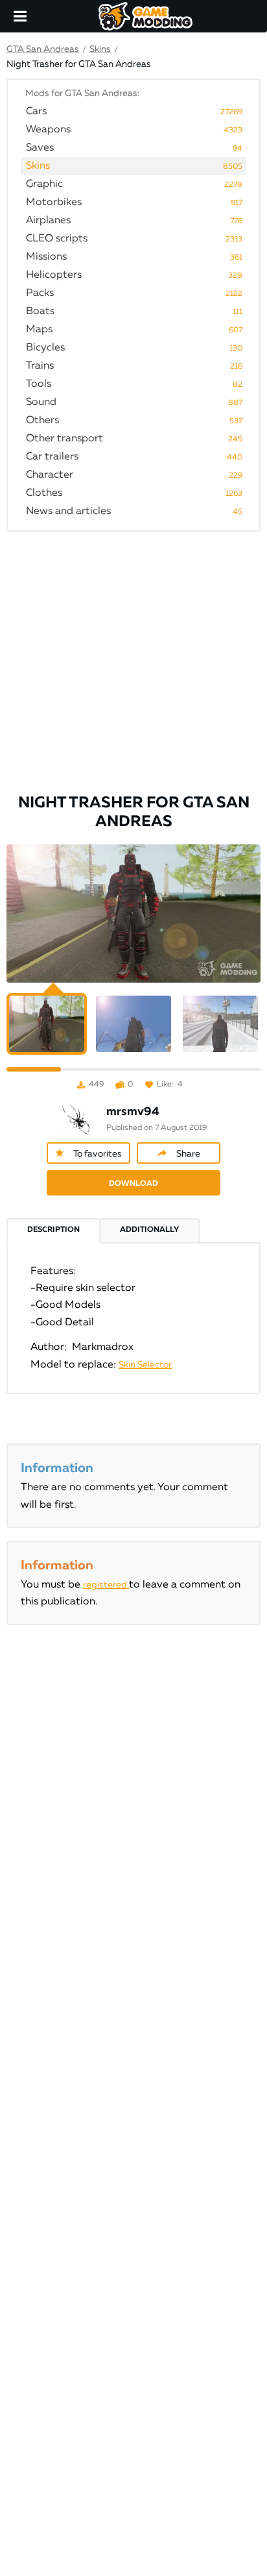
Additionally (149, 1230)
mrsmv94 (133, 1112)
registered (106, 1585)
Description (53, 1230)
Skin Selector (145, 1365)
